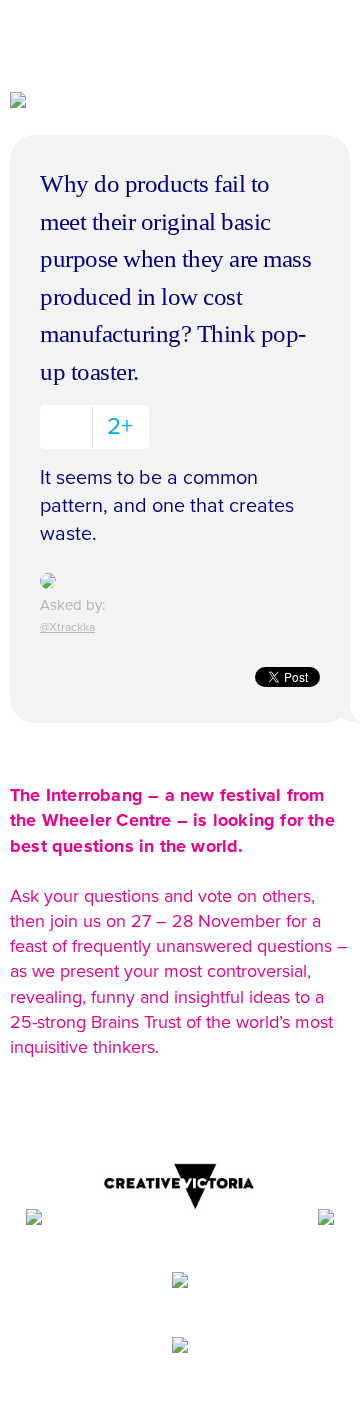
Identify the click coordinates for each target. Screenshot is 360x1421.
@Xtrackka (67, 627)
